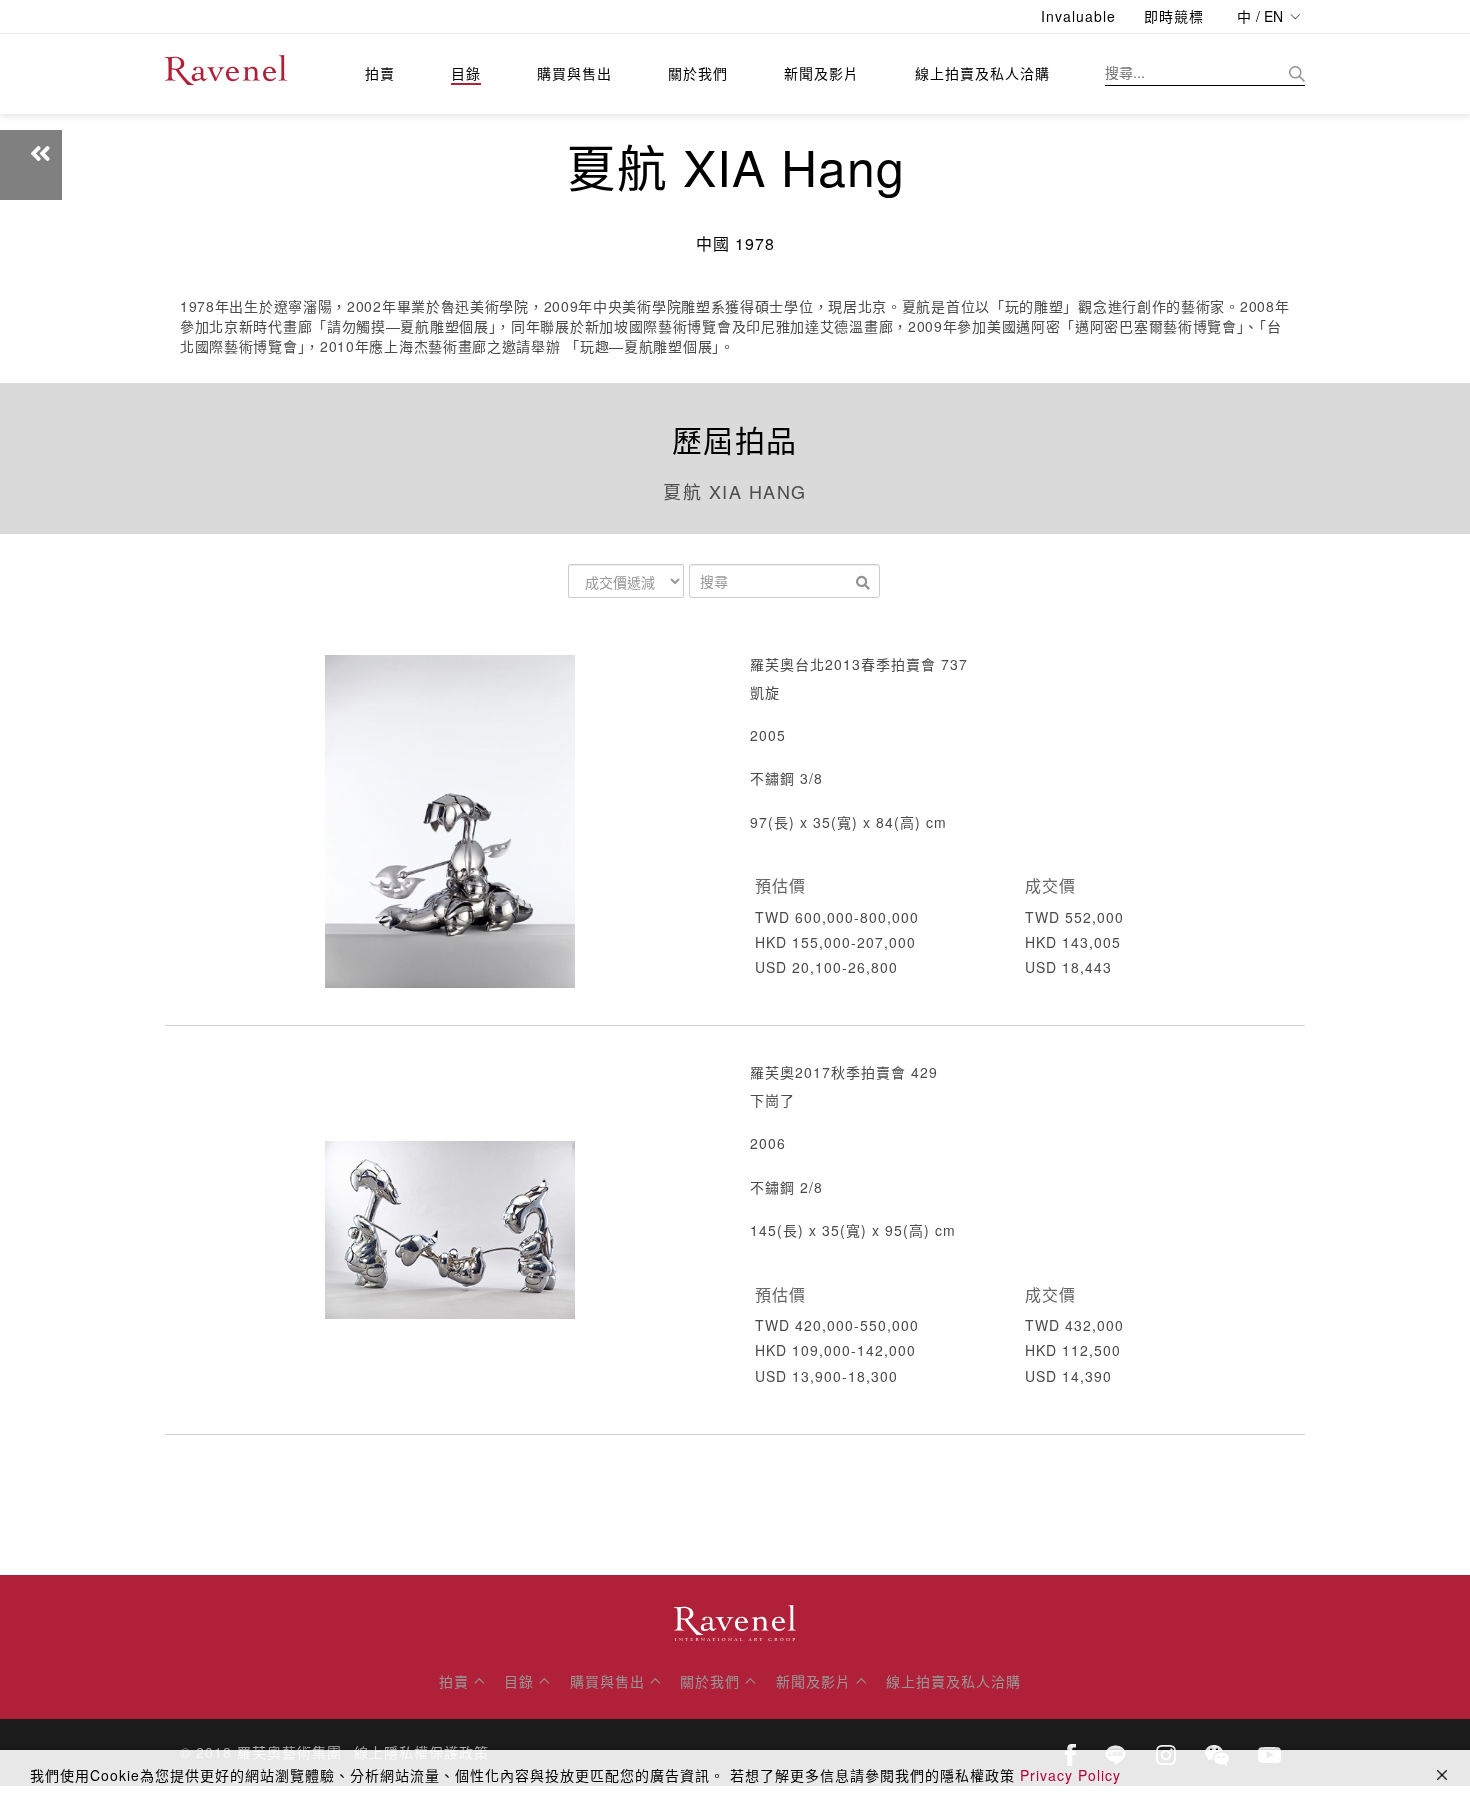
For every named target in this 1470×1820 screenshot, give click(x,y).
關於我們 (698, 73)
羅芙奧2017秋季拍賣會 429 (844, 1072)
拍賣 (380, 73)
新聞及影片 (821, 73)
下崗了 (772, 1100)
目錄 (466, 73)
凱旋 (765, 692)
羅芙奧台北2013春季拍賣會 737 (859, 664)
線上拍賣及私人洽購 (982, 73)
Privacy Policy (1070, 1775)
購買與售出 (574, 73)
